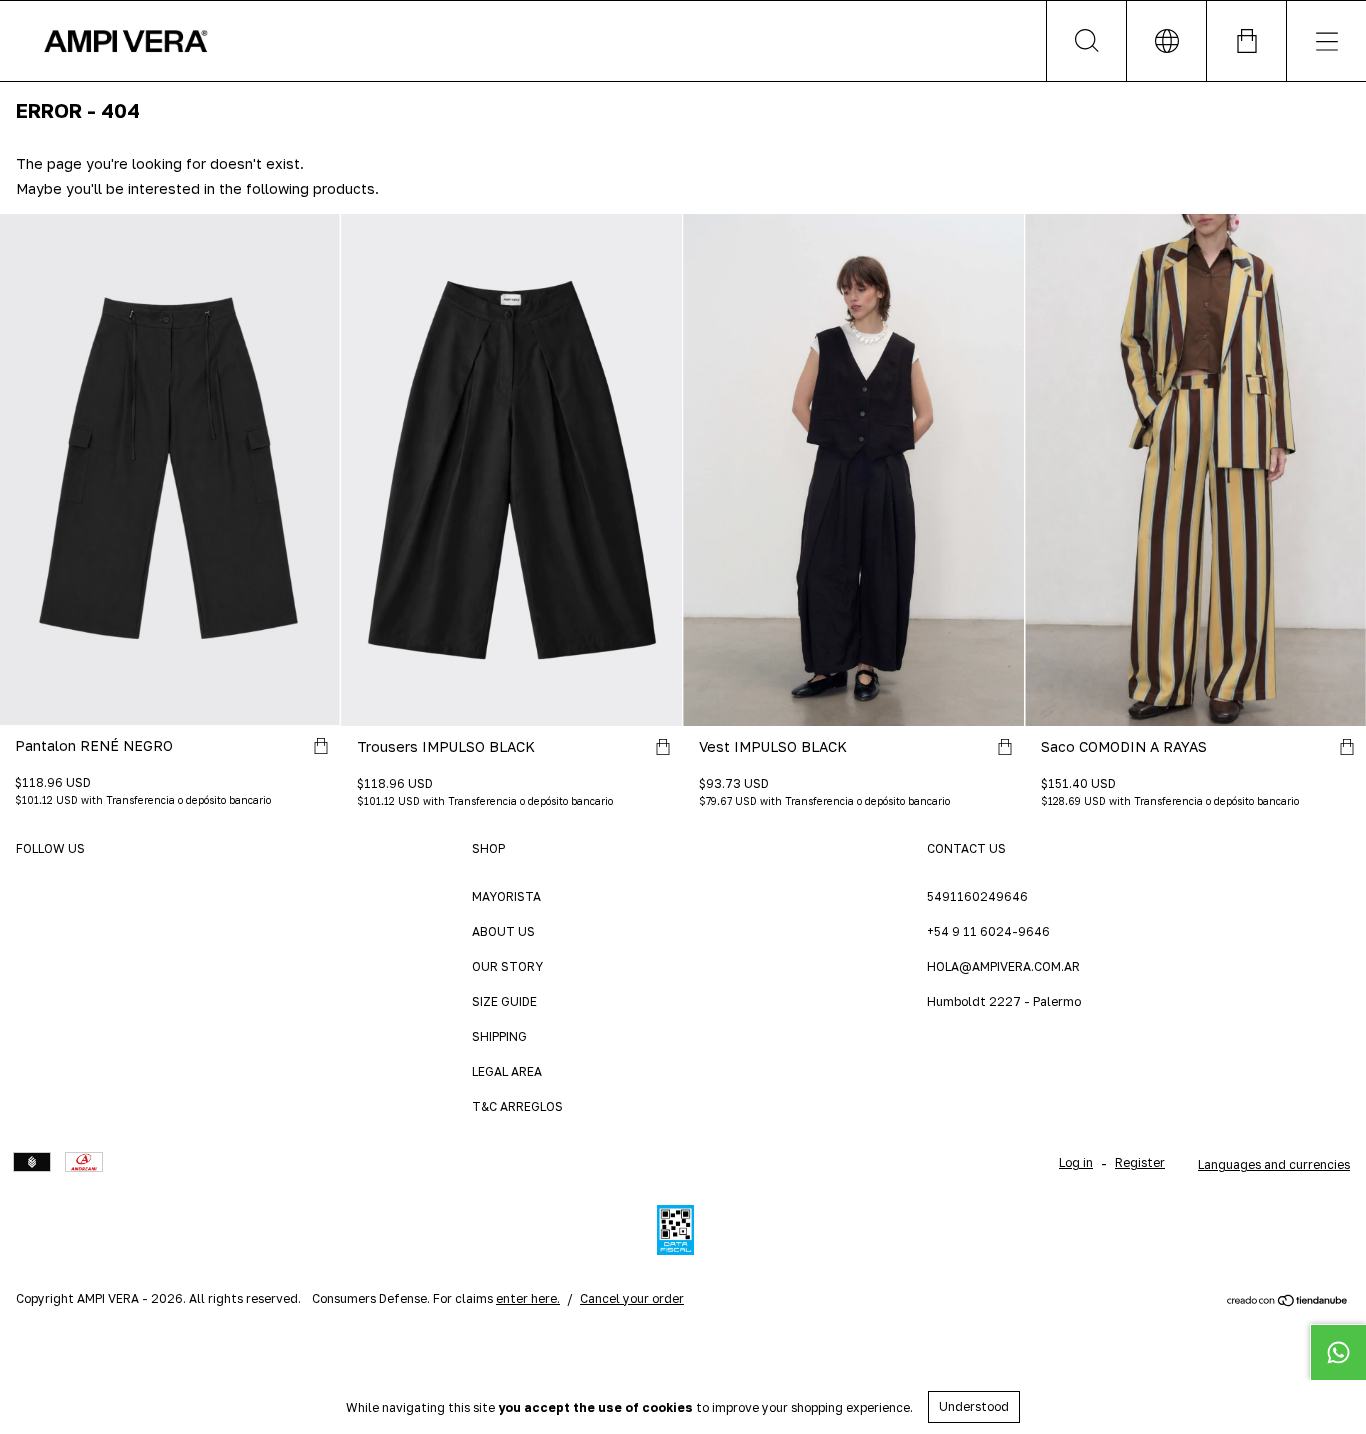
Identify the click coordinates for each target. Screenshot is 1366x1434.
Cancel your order (632, 1298)
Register (1140, 1162)
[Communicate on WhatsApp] (1338, 1352)
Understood (974, 1406)
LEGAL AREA (507, 1071)
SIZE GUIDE (504, 1001)
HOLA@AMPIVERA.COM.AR (1003, 966)
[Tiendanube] (1287, 1302)
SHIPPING (499, 1036)
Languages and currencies (1274, 1164)
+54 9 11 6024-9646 (988, 931)
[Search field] (1086, 41)
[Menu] (1326, 41)
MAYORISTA (506, 896)
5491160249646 (977, 896)
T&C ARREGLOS (517, 1106)
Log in (1076, 1162)
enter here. (528, 1298)
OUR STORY (507, 966)
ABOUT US (503, 931)
